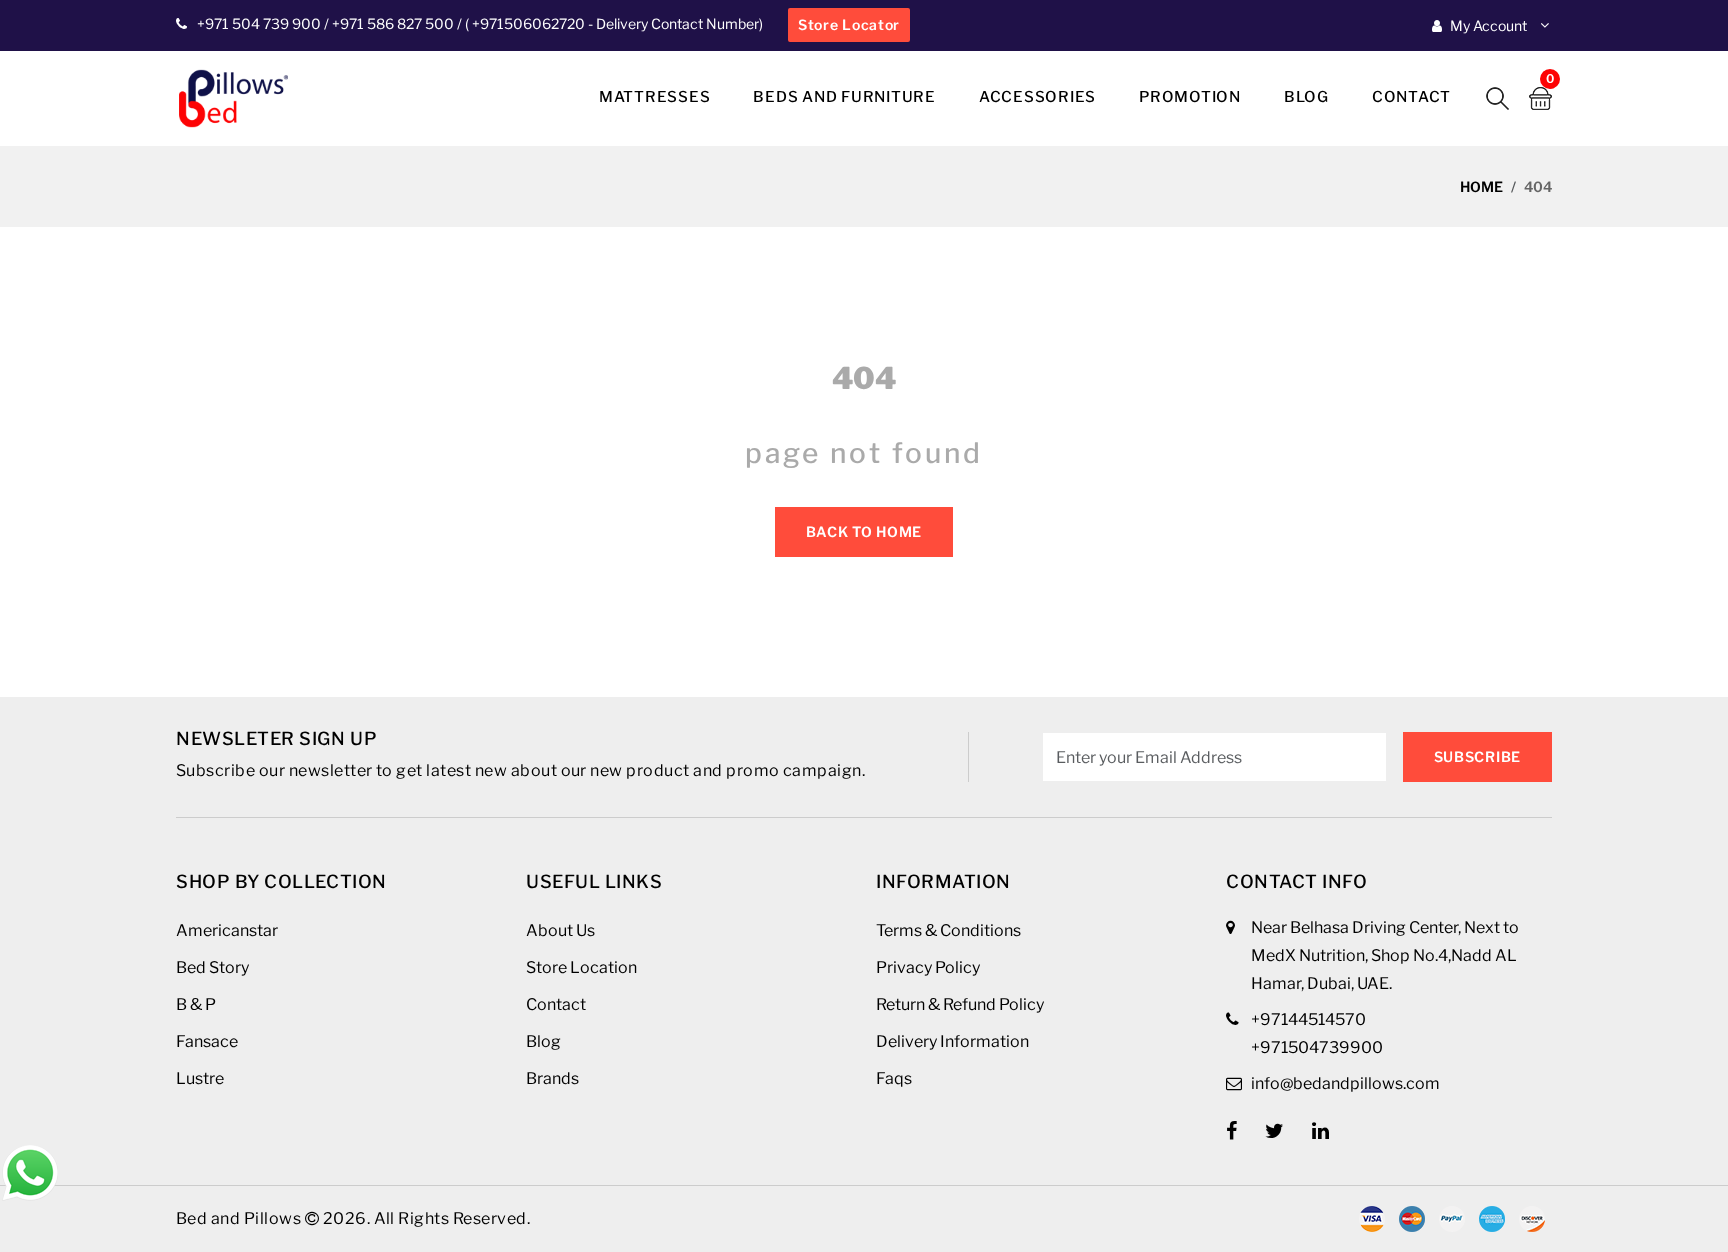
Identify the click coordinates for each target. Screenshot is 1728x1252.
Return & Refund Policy (960, 1004)
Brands (552, 1078)
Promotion (1190, 97)
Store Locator (849, 24)
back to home (864, 531)
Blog (1306, 97)
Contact (1411, 97)
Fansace (207, 1041)
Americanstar (227, 930)
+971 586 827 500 (393, 23)
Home (1481, 186)
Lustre (200, 1078)
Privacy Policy (928, 967)
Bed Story (212, 967)
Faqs (894, 1078)
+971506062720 (527, 23)
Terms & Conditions (948, 930)
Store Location (581, 967)
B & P (196, 1004)
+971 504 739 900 (259, 23)
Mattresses (655, 97)
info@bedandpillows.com (1345, 1083)
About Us (560, 930)
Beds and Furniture (844, 97)
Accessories (1037, 97)
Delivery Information (952, 1041)
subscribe (1477, 756)
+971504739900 (1317, 1047)
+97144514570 (1308, 1019)
